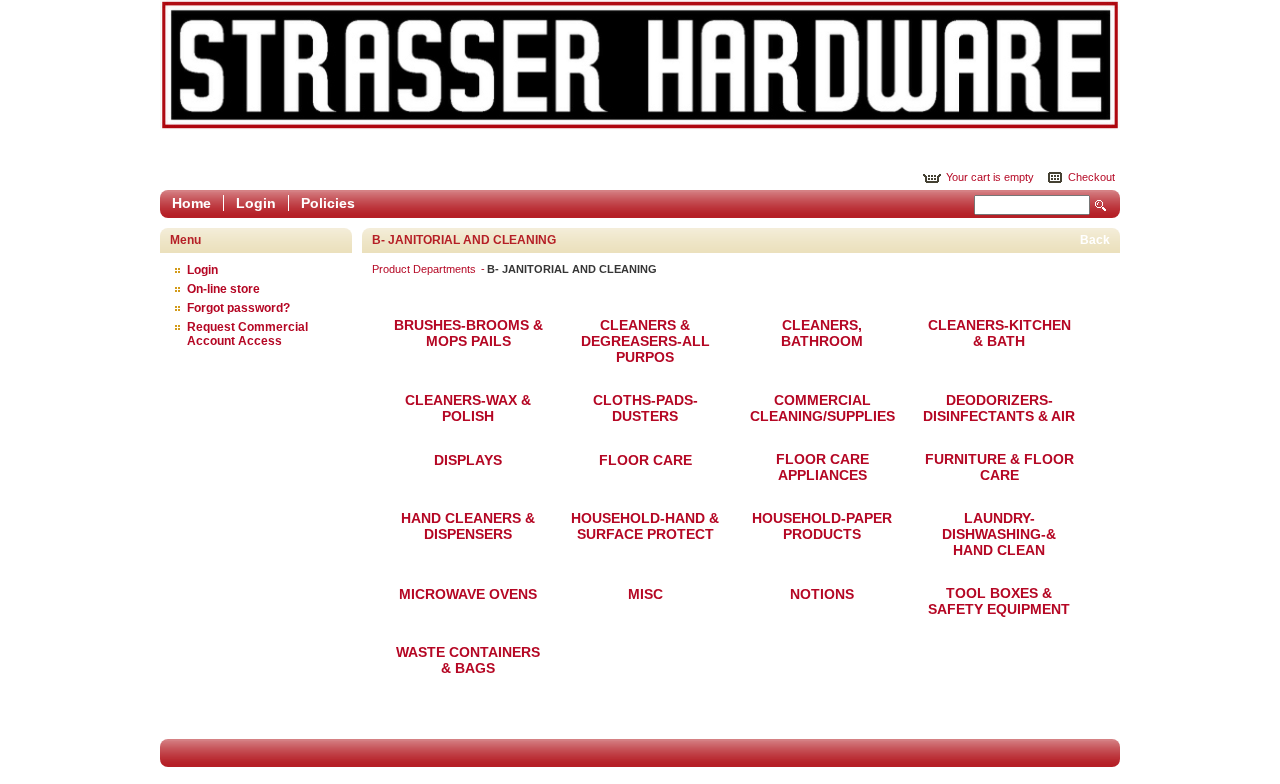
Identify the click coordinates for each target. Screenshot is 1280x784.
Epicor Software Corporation (640, 65)
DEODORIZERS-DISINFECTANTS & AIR (999, 408)
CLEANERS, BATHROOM (822, 333)
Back (1095, 240)
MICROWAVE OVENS (468, 594)
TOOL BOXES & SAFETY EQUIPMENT (999, 601)
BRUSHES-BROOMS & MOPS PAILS (468, 333)
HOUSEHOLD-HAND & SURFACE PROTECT (645, 526)
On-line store (223, 289)
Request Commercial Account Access (247, 334)
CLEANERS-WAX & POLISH (468, 408)
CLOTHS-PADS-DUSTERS (645, 408)
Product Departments (425, 269)
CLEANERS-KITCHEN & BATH (999, 333)
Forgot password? (238, 308)
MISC (645, 594)
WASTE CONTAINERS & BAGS (468, 660)
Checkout (1091, 177)
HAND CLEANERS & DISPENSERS (468, 526)
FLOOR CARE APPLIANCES (822, 467)
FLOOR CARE (645, 460)
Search (1101, 205)
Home (191, 203)
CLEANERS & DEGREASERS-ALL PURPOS (645, 341)
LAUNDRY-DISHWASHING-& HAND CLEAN (999, 534)
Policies (328, 203)
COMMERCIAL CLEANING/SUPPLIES (822, 408)
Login (256, 203)
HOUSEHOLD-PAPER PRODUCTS (822, 526)
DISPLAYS (468, 460)
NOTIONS (822, 594)
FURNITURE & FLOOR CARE (999, 467)
